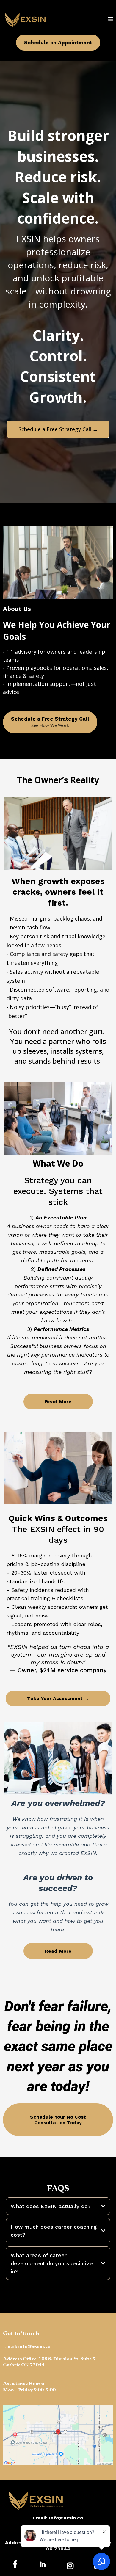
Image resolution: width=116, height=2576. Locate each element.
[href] (58, 2435)
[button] (111, 19)
